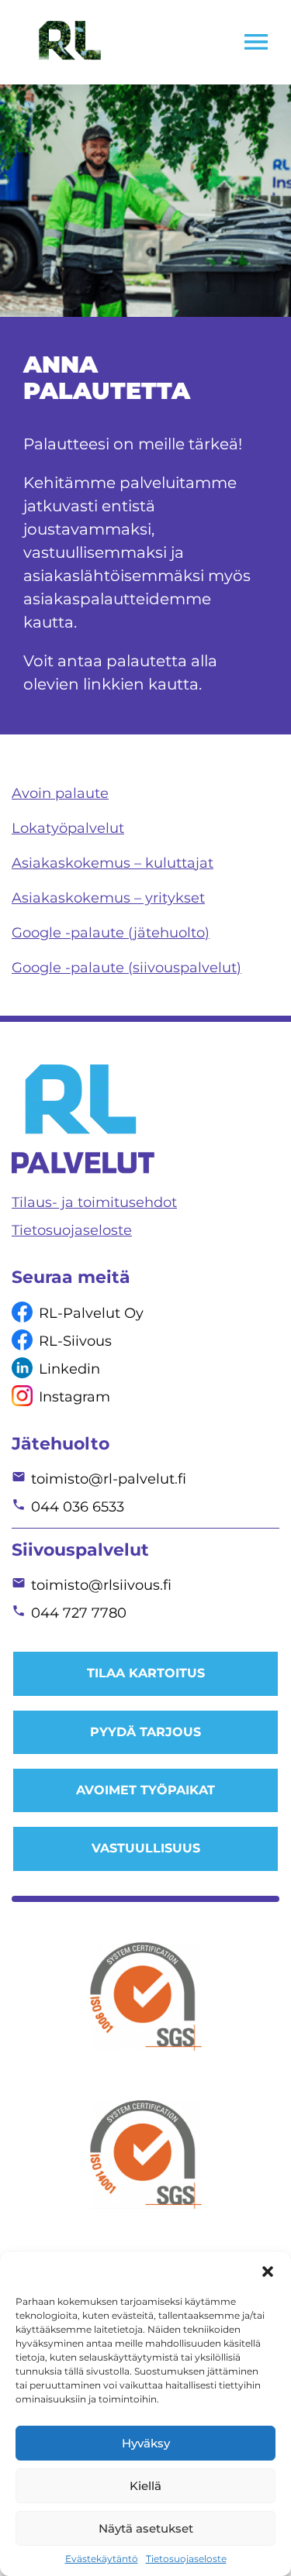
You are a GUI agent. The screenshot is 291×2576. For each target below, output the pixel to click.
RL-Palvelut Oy (91, 1313)
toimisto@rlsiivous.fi (101, 1585)
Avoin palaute (60, 793)
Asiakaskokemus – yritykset (108, 898)
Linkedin (69, 1369)
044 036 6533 (78, 1507)
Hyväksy (146, 2443)
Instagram (74, 1397)
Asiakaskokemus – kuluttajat (113, 863)
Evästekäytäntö (102, 2559)
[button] (268, 2272)
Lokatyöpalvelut (68, 828)
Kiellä (145, 2486)
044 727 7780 (79, 1613)
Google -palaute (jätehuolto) (111, 933)
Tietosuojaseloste (186, 2559)
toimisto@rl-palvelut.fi (109, 1479)
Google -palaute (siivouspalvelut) (126, 968)
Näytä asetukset (146, 2528)
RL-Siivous (75, 1341)
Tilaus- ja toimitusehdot (94, 1202)
